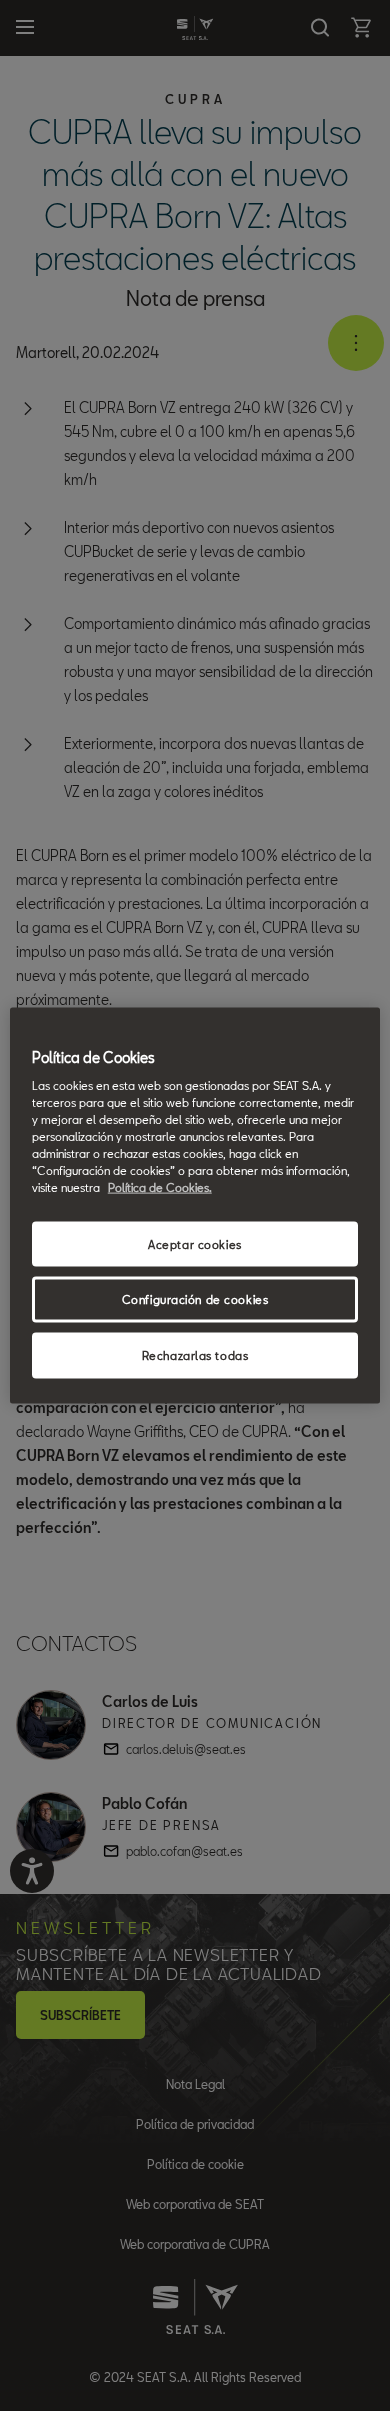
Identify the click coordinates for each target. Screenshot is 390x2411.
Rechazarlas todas (195, 1355)
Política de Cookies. (160, 1187)
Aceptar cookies (195, 1243)
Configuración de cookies (195, 1299)
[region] (195, 1205)
